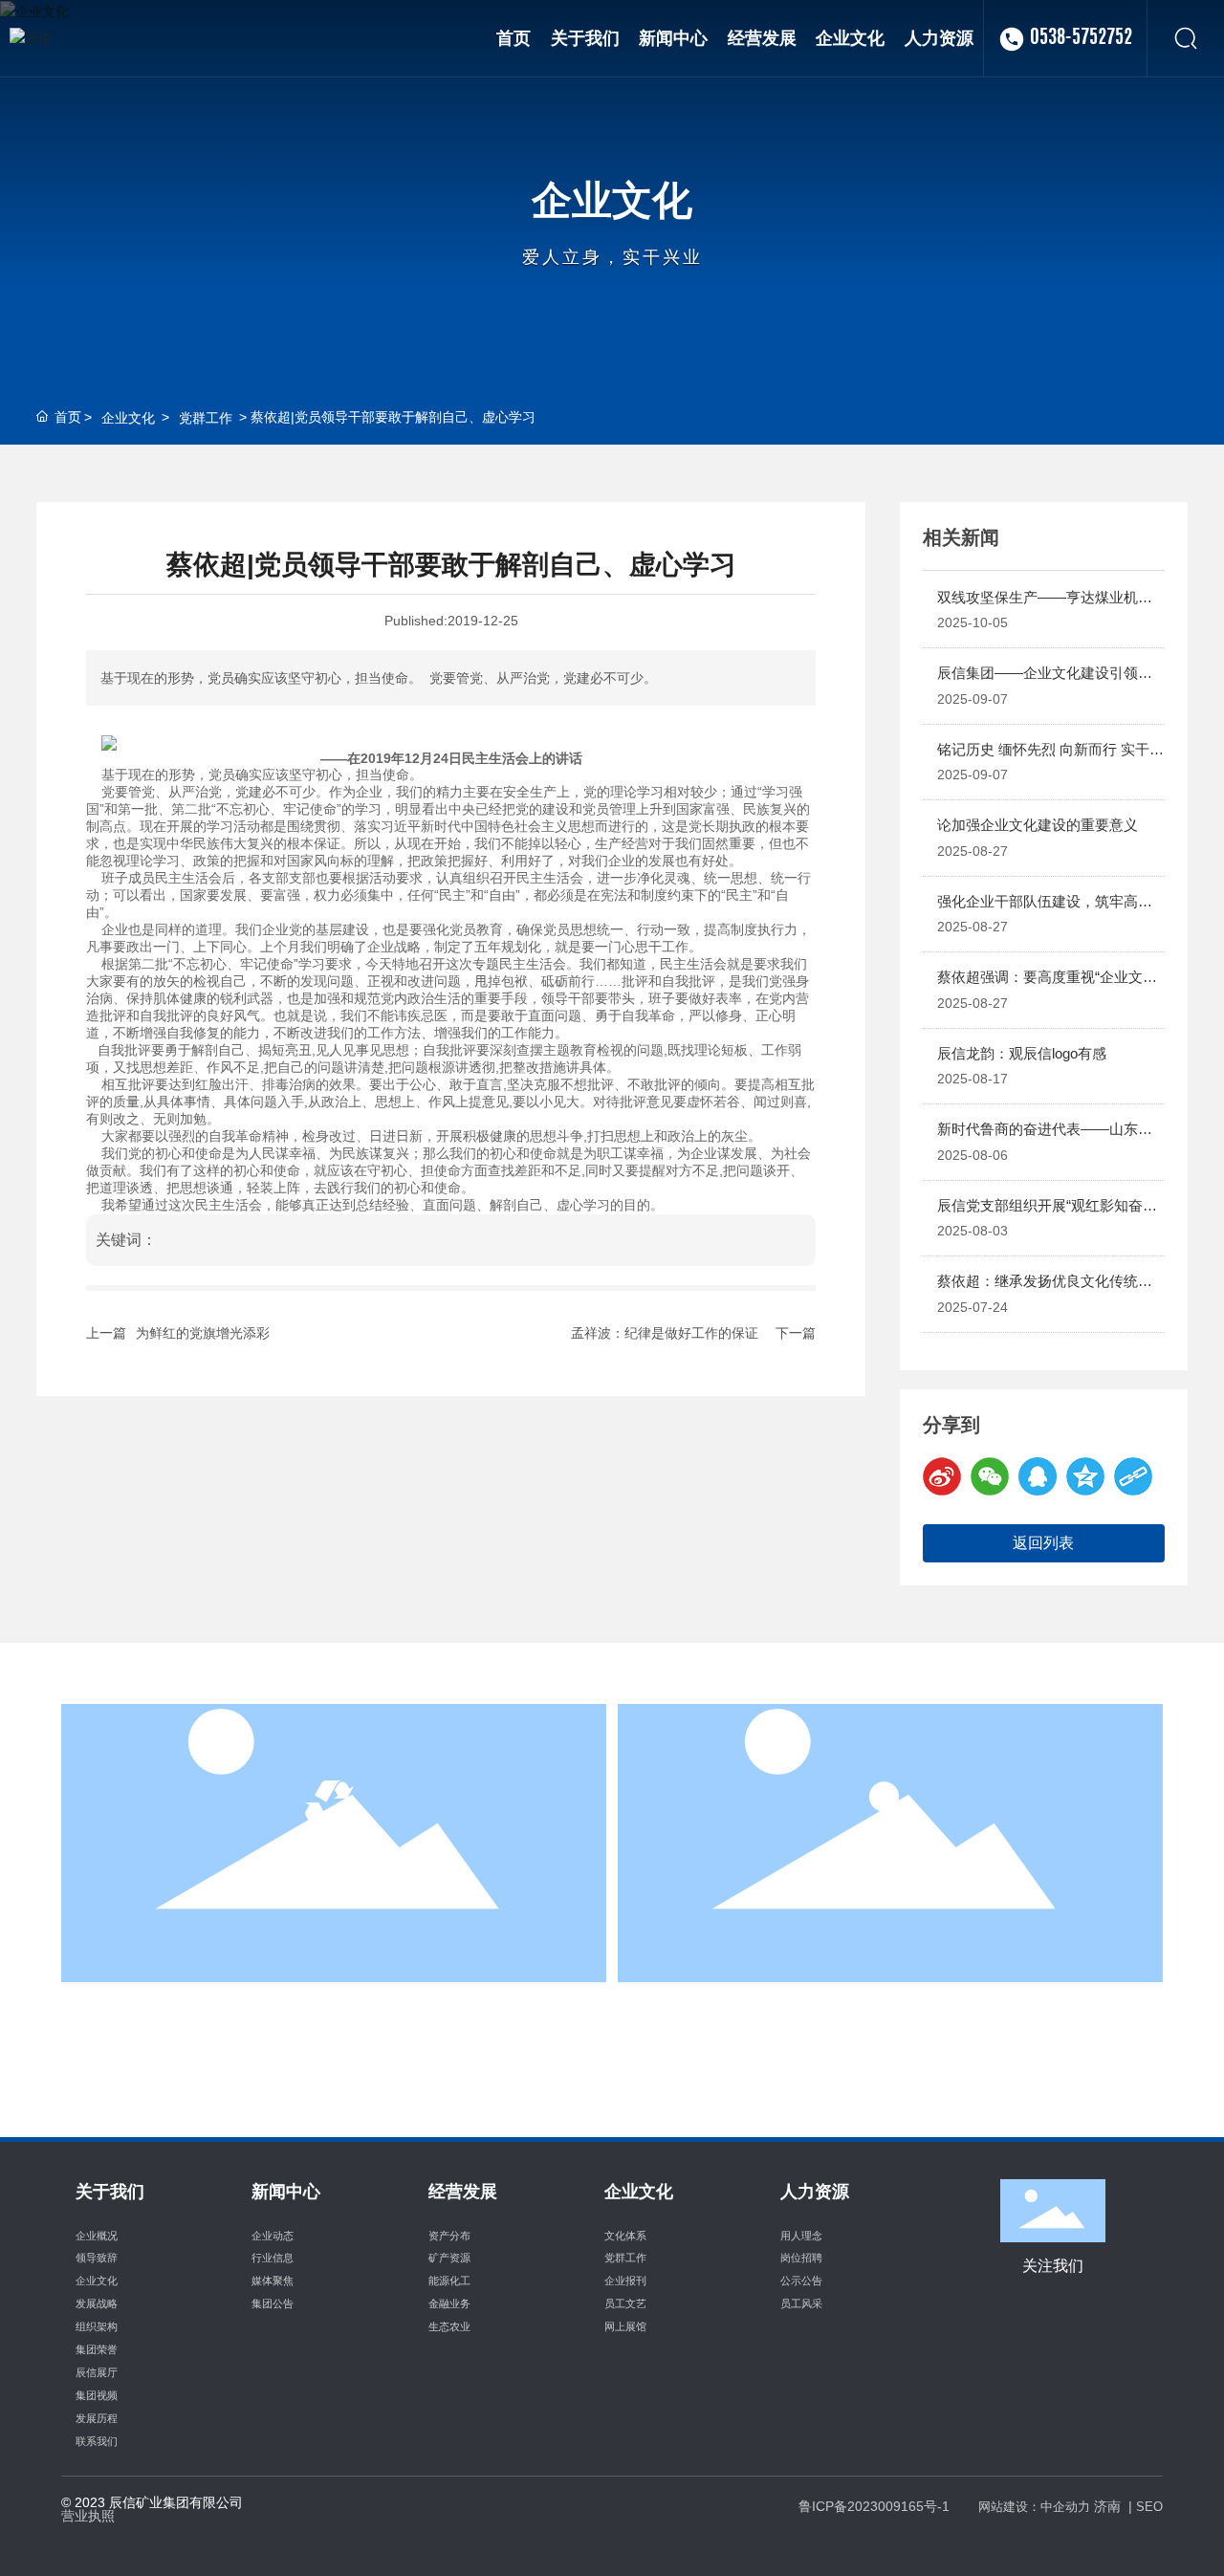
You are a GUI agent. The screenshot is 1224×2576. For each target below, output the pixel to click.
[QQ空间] (1085, 1476)
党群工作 (206, 418)
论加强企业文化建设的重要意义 (1038, 825)
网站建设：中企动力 (1034, 2507)
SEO (1149, 2507)
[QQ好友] (1038, 1476)
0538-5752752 (1081, 38)
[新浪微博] (942, 1476)
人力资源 (890, 1888)
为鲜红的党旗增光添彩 (203, 1333)
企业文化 (612, 199)
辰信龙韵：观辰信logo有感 (1022, 1053)
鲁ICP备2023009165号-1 (874, 2506)
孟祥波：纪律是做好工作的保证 (665, 1333)
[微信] (990, 1476)
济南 (1107, 2506)
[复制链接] (1133, 1476)
